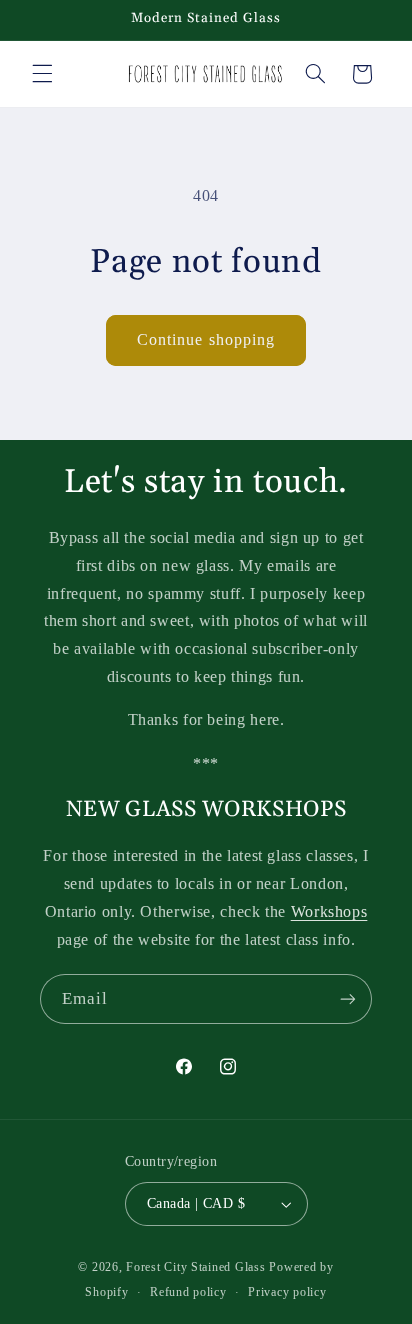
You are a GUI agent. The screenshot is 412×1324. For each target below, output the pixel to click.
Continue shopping (206, 339)
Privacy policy (287, 1292)
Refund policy (188, 1292)
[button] (42, 74)
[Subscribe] (348, 998)
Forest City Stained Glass (195, 1267)
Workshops (329, 911)
